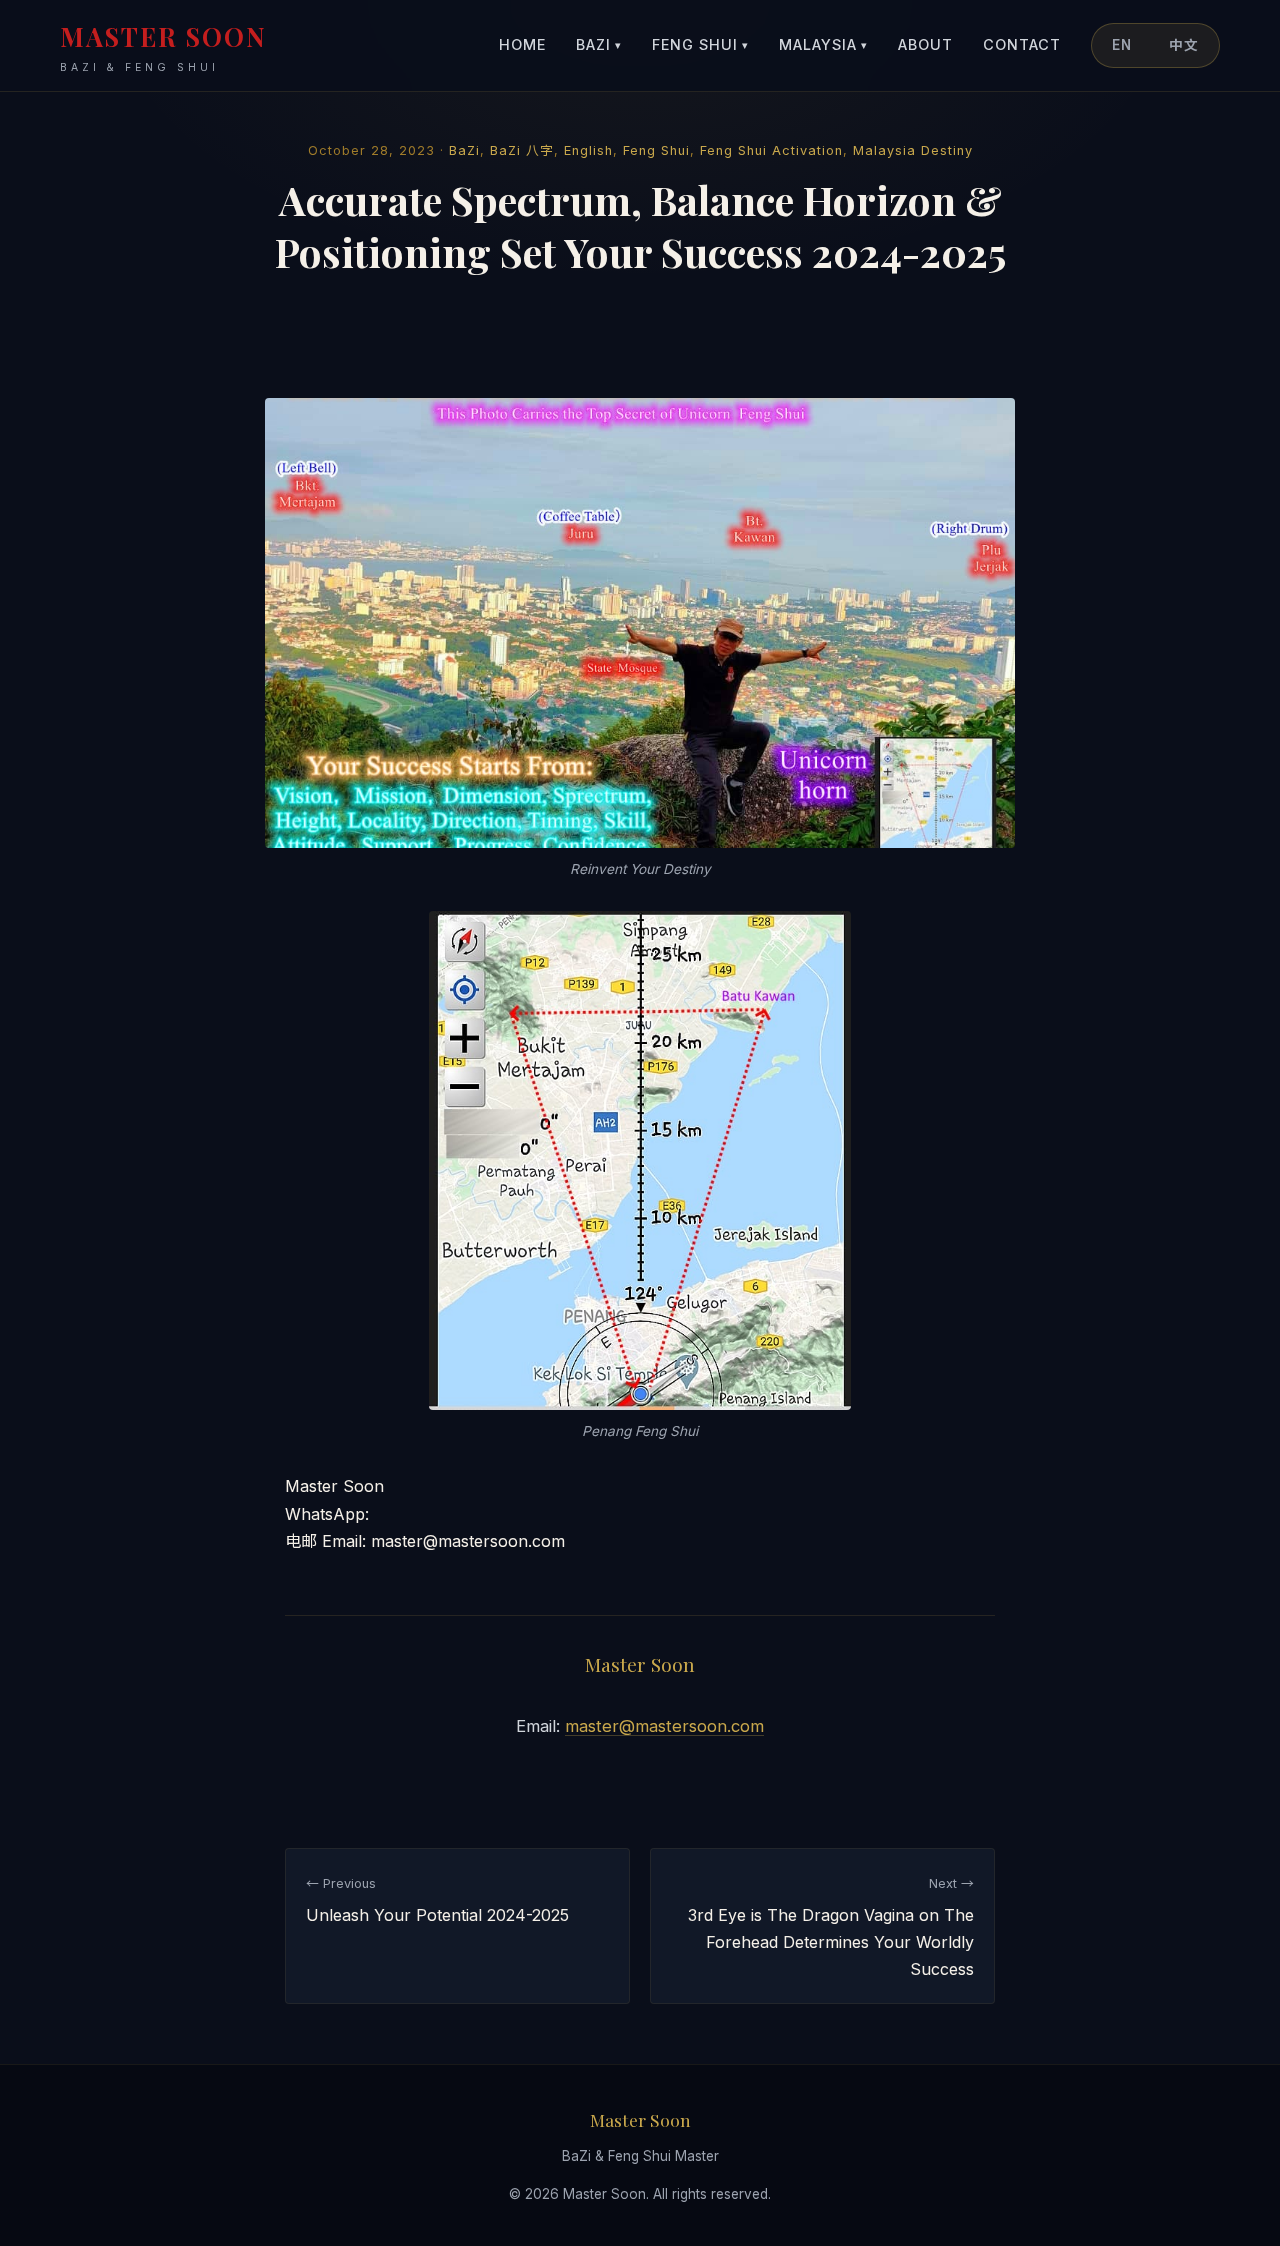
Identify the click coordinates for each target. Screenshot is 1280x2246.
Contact (1022, 44)
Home (522, 44)
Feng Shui (700, 44)
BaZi (599, 44)
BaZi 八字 (522, 150)
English (588, 150)
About (925, 44)
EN (1122, 45)
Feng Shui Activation (771, 150)
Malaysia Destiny (913, 150)
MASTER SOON (163, 46)
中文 (1184, 45)
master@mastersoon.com (664, 1726)
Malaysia (823, 44)
